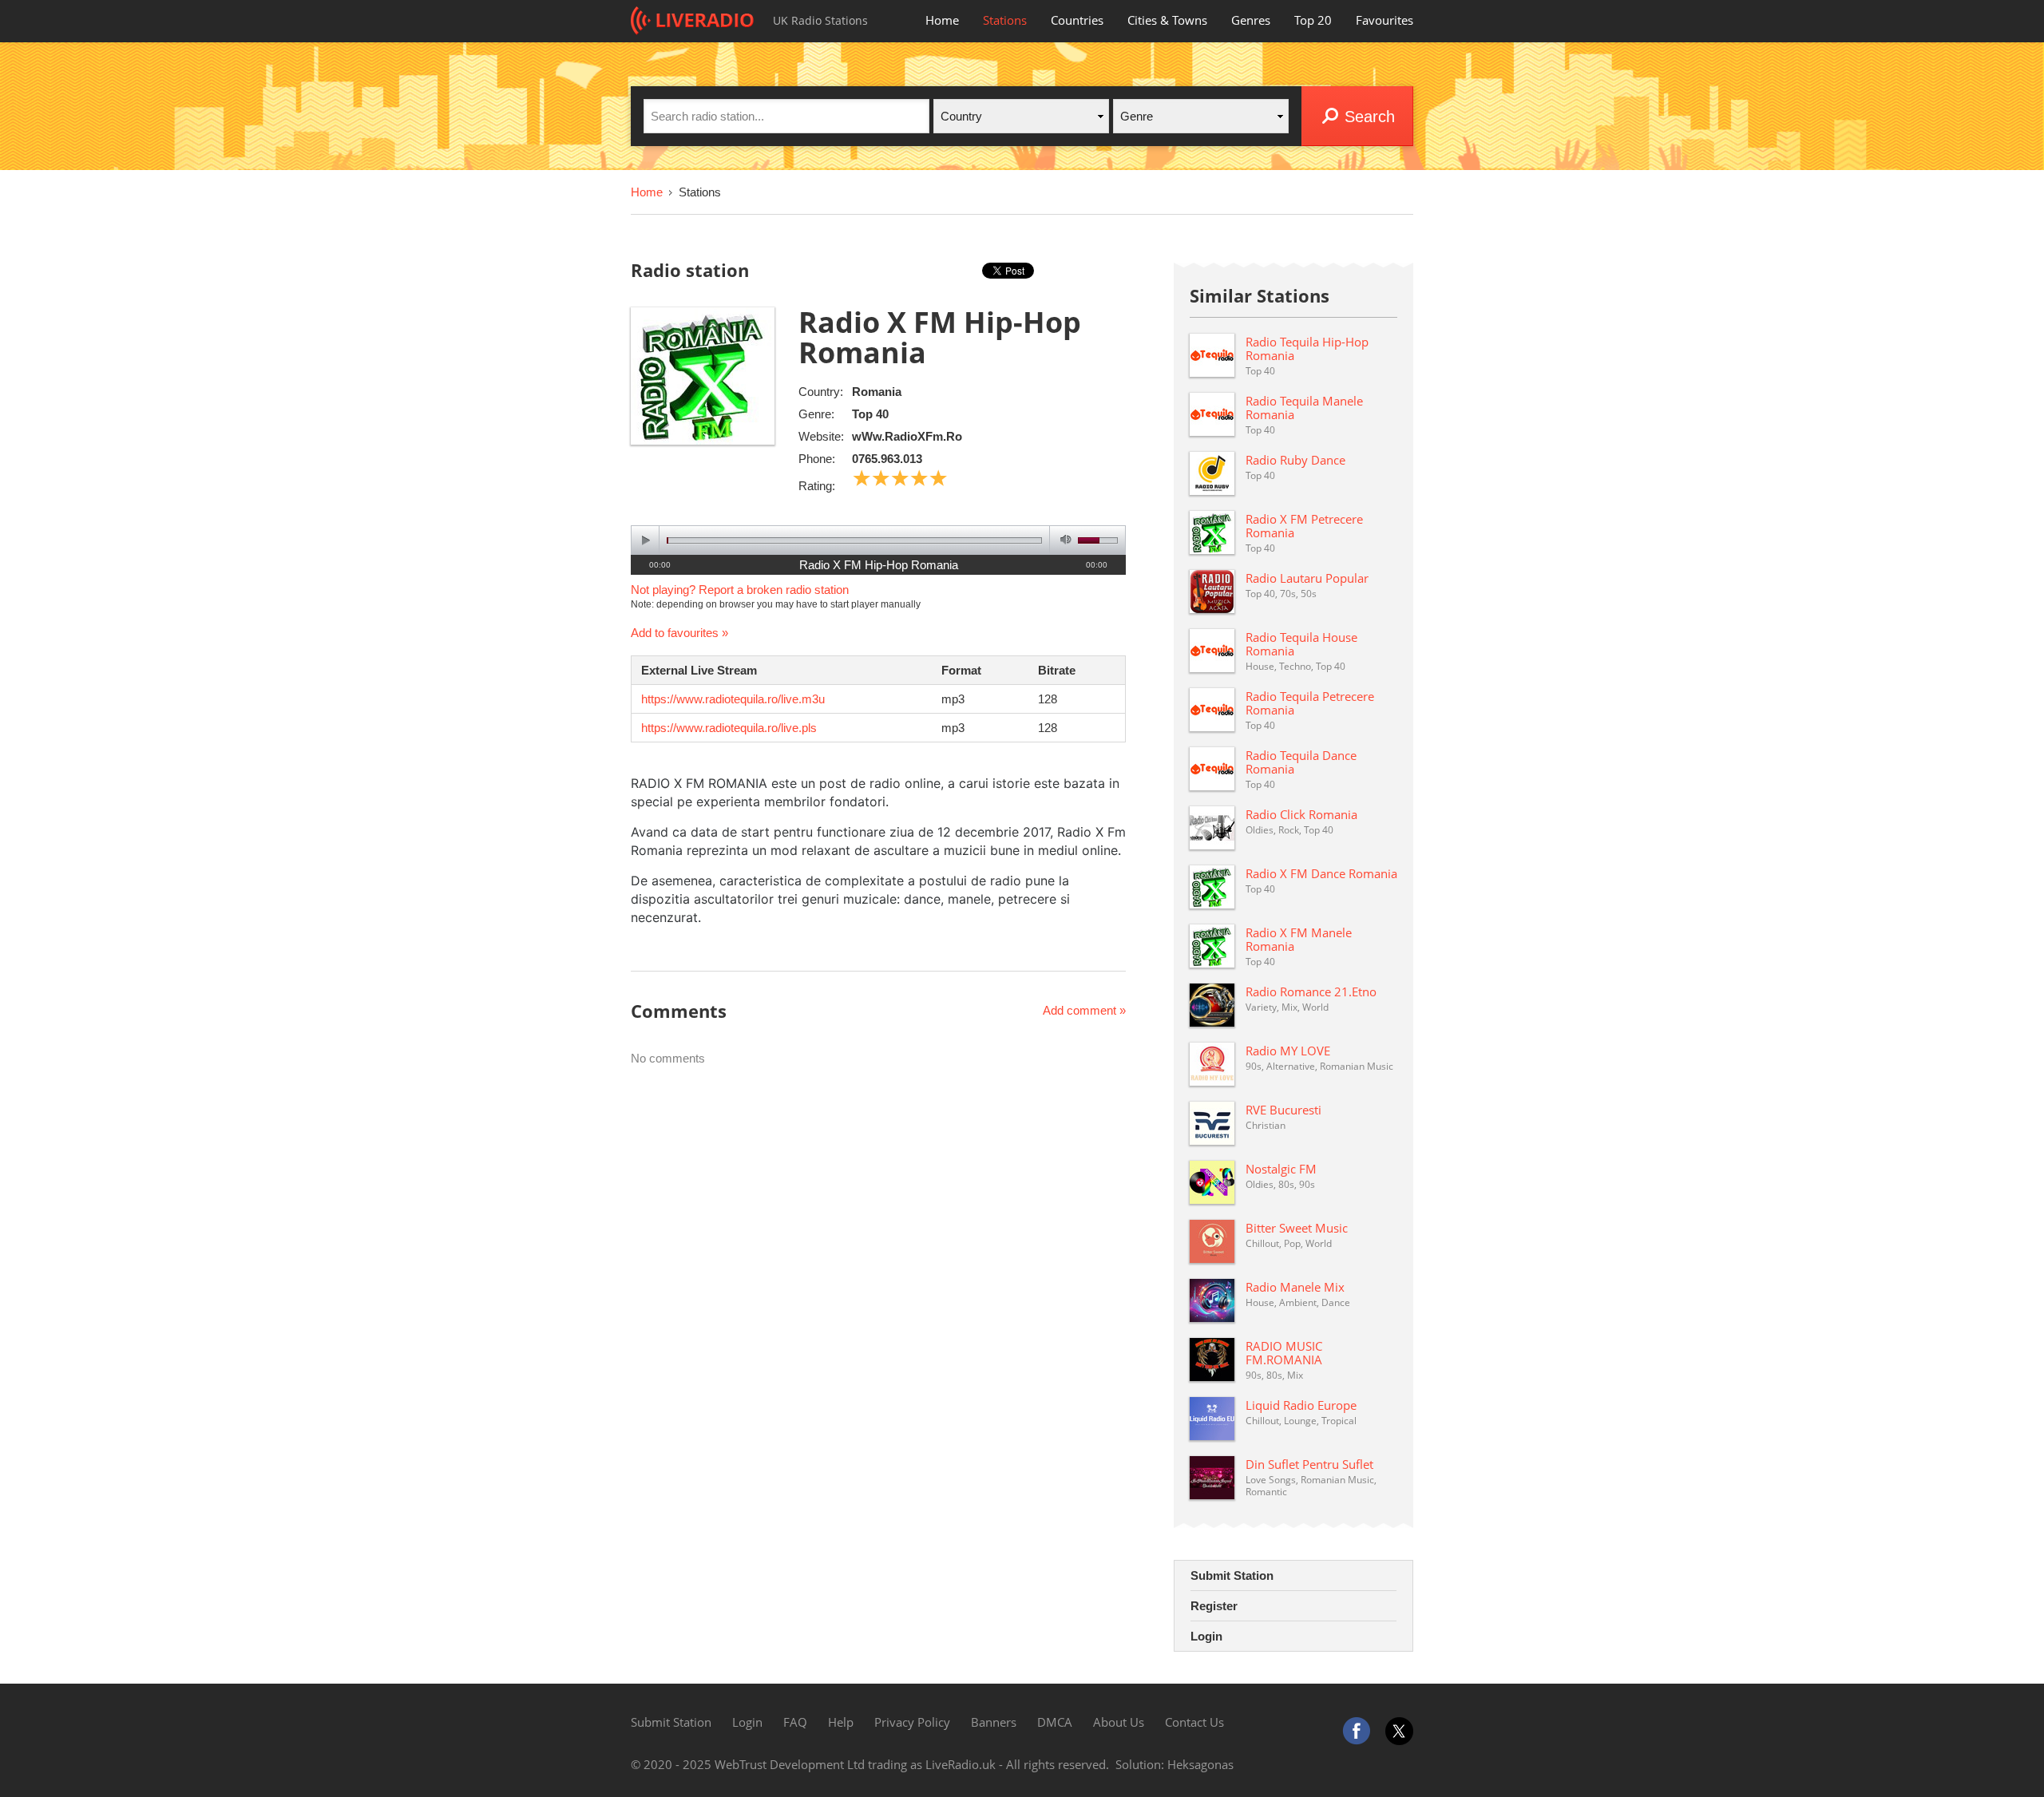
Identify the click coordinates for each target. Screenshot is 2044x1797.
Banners (994, 1722)
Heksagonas (1200, 1764)
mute (1063, 540)
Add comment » (1084, 1010)
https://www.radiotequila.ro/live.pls (729, 728)
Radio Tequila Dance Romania (1301, 762)
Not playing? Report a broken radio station (740, 590)
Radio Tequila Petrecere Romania (1310, 703)
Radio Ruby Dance (1295, 460)
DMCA (1055, 1722)
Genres (1251, 20)
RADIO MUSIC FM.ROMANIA (1284, 1353)
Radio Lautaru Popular (1307, 578)
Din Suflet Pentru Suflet (1309, 1464)
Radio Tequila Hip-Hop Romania (1307, 348)
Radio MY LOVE (1288, 1051)
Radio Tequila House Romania (1301, 644)
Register (1214, 1606)
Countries (1077, 20)
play (646, 540)
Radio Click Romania (1301, 814)
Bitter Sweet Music (1297, 1228)
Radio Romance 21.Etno (1311, 992)
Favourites (1384, 20)
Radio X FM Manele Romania (1299, 939)
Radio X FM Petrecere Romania (1304, 526)
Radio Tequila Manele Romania (1304, 408)
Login (1206, 1636)
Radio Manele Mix (1295, 1287)
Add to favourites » (679, 633)
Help (841, 1722)
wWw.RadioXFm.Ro (907, 436)
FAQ (795, 1722)
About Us (1119, 1722)
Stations (1005, 20)
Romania (877, 392)
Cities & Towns (1167, 20)
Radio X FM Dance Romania (1321, 873)
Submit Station (1232, 1575)
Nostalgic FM (1281, 1169)
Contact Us (1194, 1722)
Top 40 (870, 414)
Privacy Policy (912, 1722)
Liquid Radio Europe (1301, 1405)
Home (942, 20)
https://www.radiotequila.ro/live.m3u (733, 699)
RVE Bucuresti (1283, 1110)
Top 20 (1313, 20)
